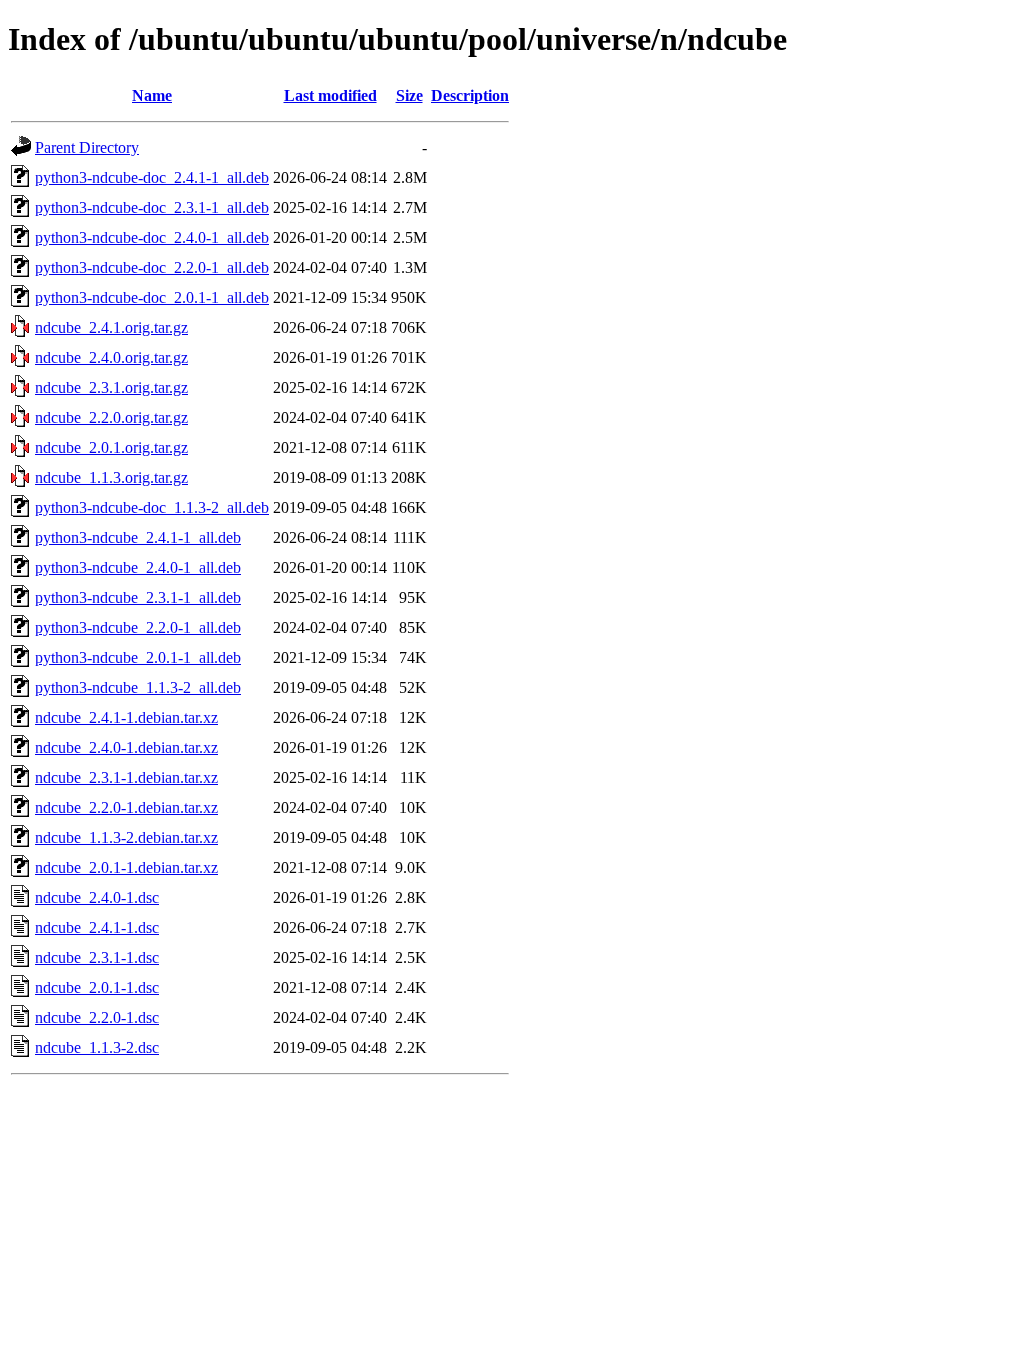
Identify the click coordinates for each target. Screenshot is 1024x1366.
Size (409, 95)
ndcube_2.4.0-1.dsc (97, 897)
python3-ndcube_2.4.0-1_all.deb (138, 567)
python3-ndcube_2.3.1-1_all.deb (138, 597)
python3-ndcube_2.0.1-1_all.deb (138, 657)
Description (470, 95)
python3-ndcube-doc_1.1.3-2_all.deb (152, 507)
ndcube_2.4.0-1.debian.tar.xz (126, 747)
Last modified (330, 95)
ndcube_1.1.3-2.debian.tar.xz (126, 837)
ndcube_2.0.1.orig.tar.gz (111, 447)
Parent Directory (87, 147)
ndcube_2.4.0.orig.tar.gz (111, 357)
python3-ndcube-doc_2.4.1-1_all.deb (152, 177)
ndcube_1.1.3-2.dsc (97, 1047)
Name (152, 95)
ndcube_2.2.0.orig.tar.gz (111, 417)
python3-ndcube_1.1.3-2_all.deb (138, 687)
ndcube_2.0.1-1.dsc (97, 987)
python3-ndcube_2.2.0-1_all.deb (138, 627)
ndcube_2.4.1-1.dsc (97, 927)
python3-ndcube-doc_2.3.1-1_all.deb (152, 207)
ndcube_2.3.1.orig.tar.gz (111, 387)
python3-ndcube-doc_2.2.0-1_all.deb (152, 267)
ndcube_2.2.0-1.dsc (97, 1017)
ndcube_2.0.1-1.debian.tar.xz (126, 867)
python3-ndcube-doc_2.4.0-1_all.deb (152, 237)
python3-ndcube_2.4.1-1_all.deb (138, 537)
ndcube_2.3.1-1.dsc (97, 957)
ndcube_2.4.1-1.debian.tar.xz (126, 717)
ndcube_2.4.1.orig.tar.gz (111, 327)
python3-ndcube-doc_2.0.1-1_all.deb (152, 297)
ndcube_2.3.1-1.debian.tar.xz (126, 777)
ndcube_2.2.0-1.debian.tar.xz (126, 807)
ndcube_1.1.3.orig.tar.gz (111, 477)
